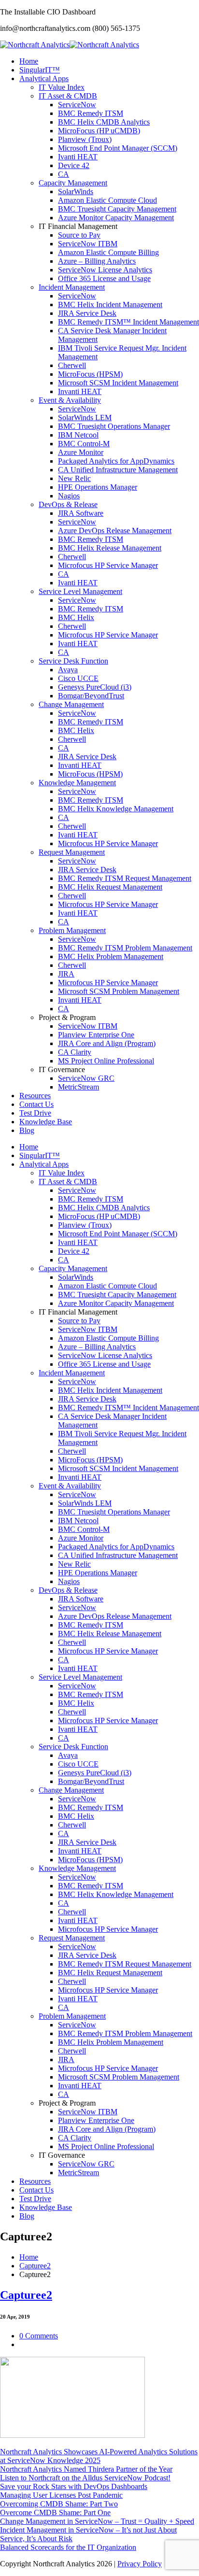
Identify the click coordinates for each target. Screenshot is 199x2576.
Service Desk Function (73, 661)
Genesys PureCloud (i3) (95, 687)
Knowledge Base (46, 1122)
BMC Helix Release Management (110, 548)
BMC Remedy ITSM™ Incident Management (128, 322)
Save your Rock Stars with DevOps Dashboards (74, 2486)
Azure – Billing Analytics (97, 261)
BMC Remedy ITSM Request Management (125, 878)
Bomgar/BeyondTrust (91, 696)
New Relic (74, 478)
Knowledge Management (77, 783)
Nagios (69, 496)
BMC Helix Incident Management (110, 304)
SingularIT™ (40, 70)
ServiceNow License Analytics (105, 270)
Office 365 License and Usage (104, 278)
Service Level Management (80, 591)
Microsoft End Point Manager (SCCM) (118, 148)
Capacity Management (73, 183)
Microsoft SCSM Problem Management (119, 991)
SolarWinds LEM (85, 418)
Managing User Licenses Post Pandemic (61, 2495)
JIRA (66, 974)
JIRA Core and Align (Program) (107, 1043)
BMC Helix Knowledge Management (116, 809)
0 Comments (39, 2336)
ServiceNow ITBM (88, 244)
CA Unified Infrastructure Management (118, 470)
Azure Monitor (81, 452)
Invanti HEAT (80, 391)
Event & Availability (70, 400)
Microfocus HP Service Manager (108, 565)
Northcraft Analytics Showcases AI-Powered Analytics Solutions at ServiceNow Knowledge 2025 (99, 2456)
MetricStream (78, 1087)
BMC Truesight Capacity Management (117, 209)
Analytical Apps (44, 78)
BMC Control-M (84, 444)
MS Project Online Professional (106, 1061)
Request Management (72, 852)
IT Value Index (62, 87)
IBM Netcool (78, 435)
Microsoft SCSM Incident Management (118, 383)
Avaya (68, 670)
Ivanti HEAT (78, 157)
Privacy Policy (140, 2564)
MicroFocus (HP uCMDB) (99, 131)
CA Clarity (75, 1052)
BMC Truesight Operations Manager (114, 426)
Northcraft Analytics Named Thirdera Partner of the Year (86, 2469)
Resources (35, 1096)
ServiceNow (77, 105)
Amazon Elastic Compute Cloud (107, 200)
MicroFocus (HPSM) (90, 374)
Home (29, 61)
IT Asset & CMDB (68, 96)
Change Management (71, 704)
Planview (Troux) (85, 139)
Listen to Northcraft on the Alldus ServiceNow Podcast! (85, 2478)
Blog (27, 1130)
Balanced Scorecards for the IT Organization (68, 2547)
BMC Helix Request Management (110, 887)
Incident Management (72, 287)
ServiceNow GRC (86, 1078)
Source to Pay (79, 235)
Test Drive (35, 1113)
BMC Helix (76, 617)
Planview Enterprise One (96, 1035)
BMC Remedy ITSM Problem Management (125, 948)
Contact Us (36, 1104)
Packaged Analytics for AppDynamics (116, 461)
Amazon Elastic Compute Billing (108, 252)
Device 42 (74, 165)
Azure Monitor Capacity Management (116, 218)
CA (64, 174)
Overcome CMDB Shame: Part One (55, 2512)
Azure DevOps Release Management (115, 531)
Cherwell (72, 365)
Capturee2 (35, 2266)
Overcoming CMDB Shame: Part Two (59, 2504)
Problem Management (72, 930)
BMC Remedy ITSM (91, 113)
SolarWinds (76, 191)
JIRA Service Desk (87, 313)
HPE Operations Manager (98, 487)
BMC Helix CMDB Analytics (104, 122)
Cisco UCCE (78, 678)
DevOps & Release (68, 504)
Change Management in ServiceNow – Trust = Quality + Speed (97, 2521)
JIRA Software (81, 513)
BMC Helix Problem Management (111, 956)
